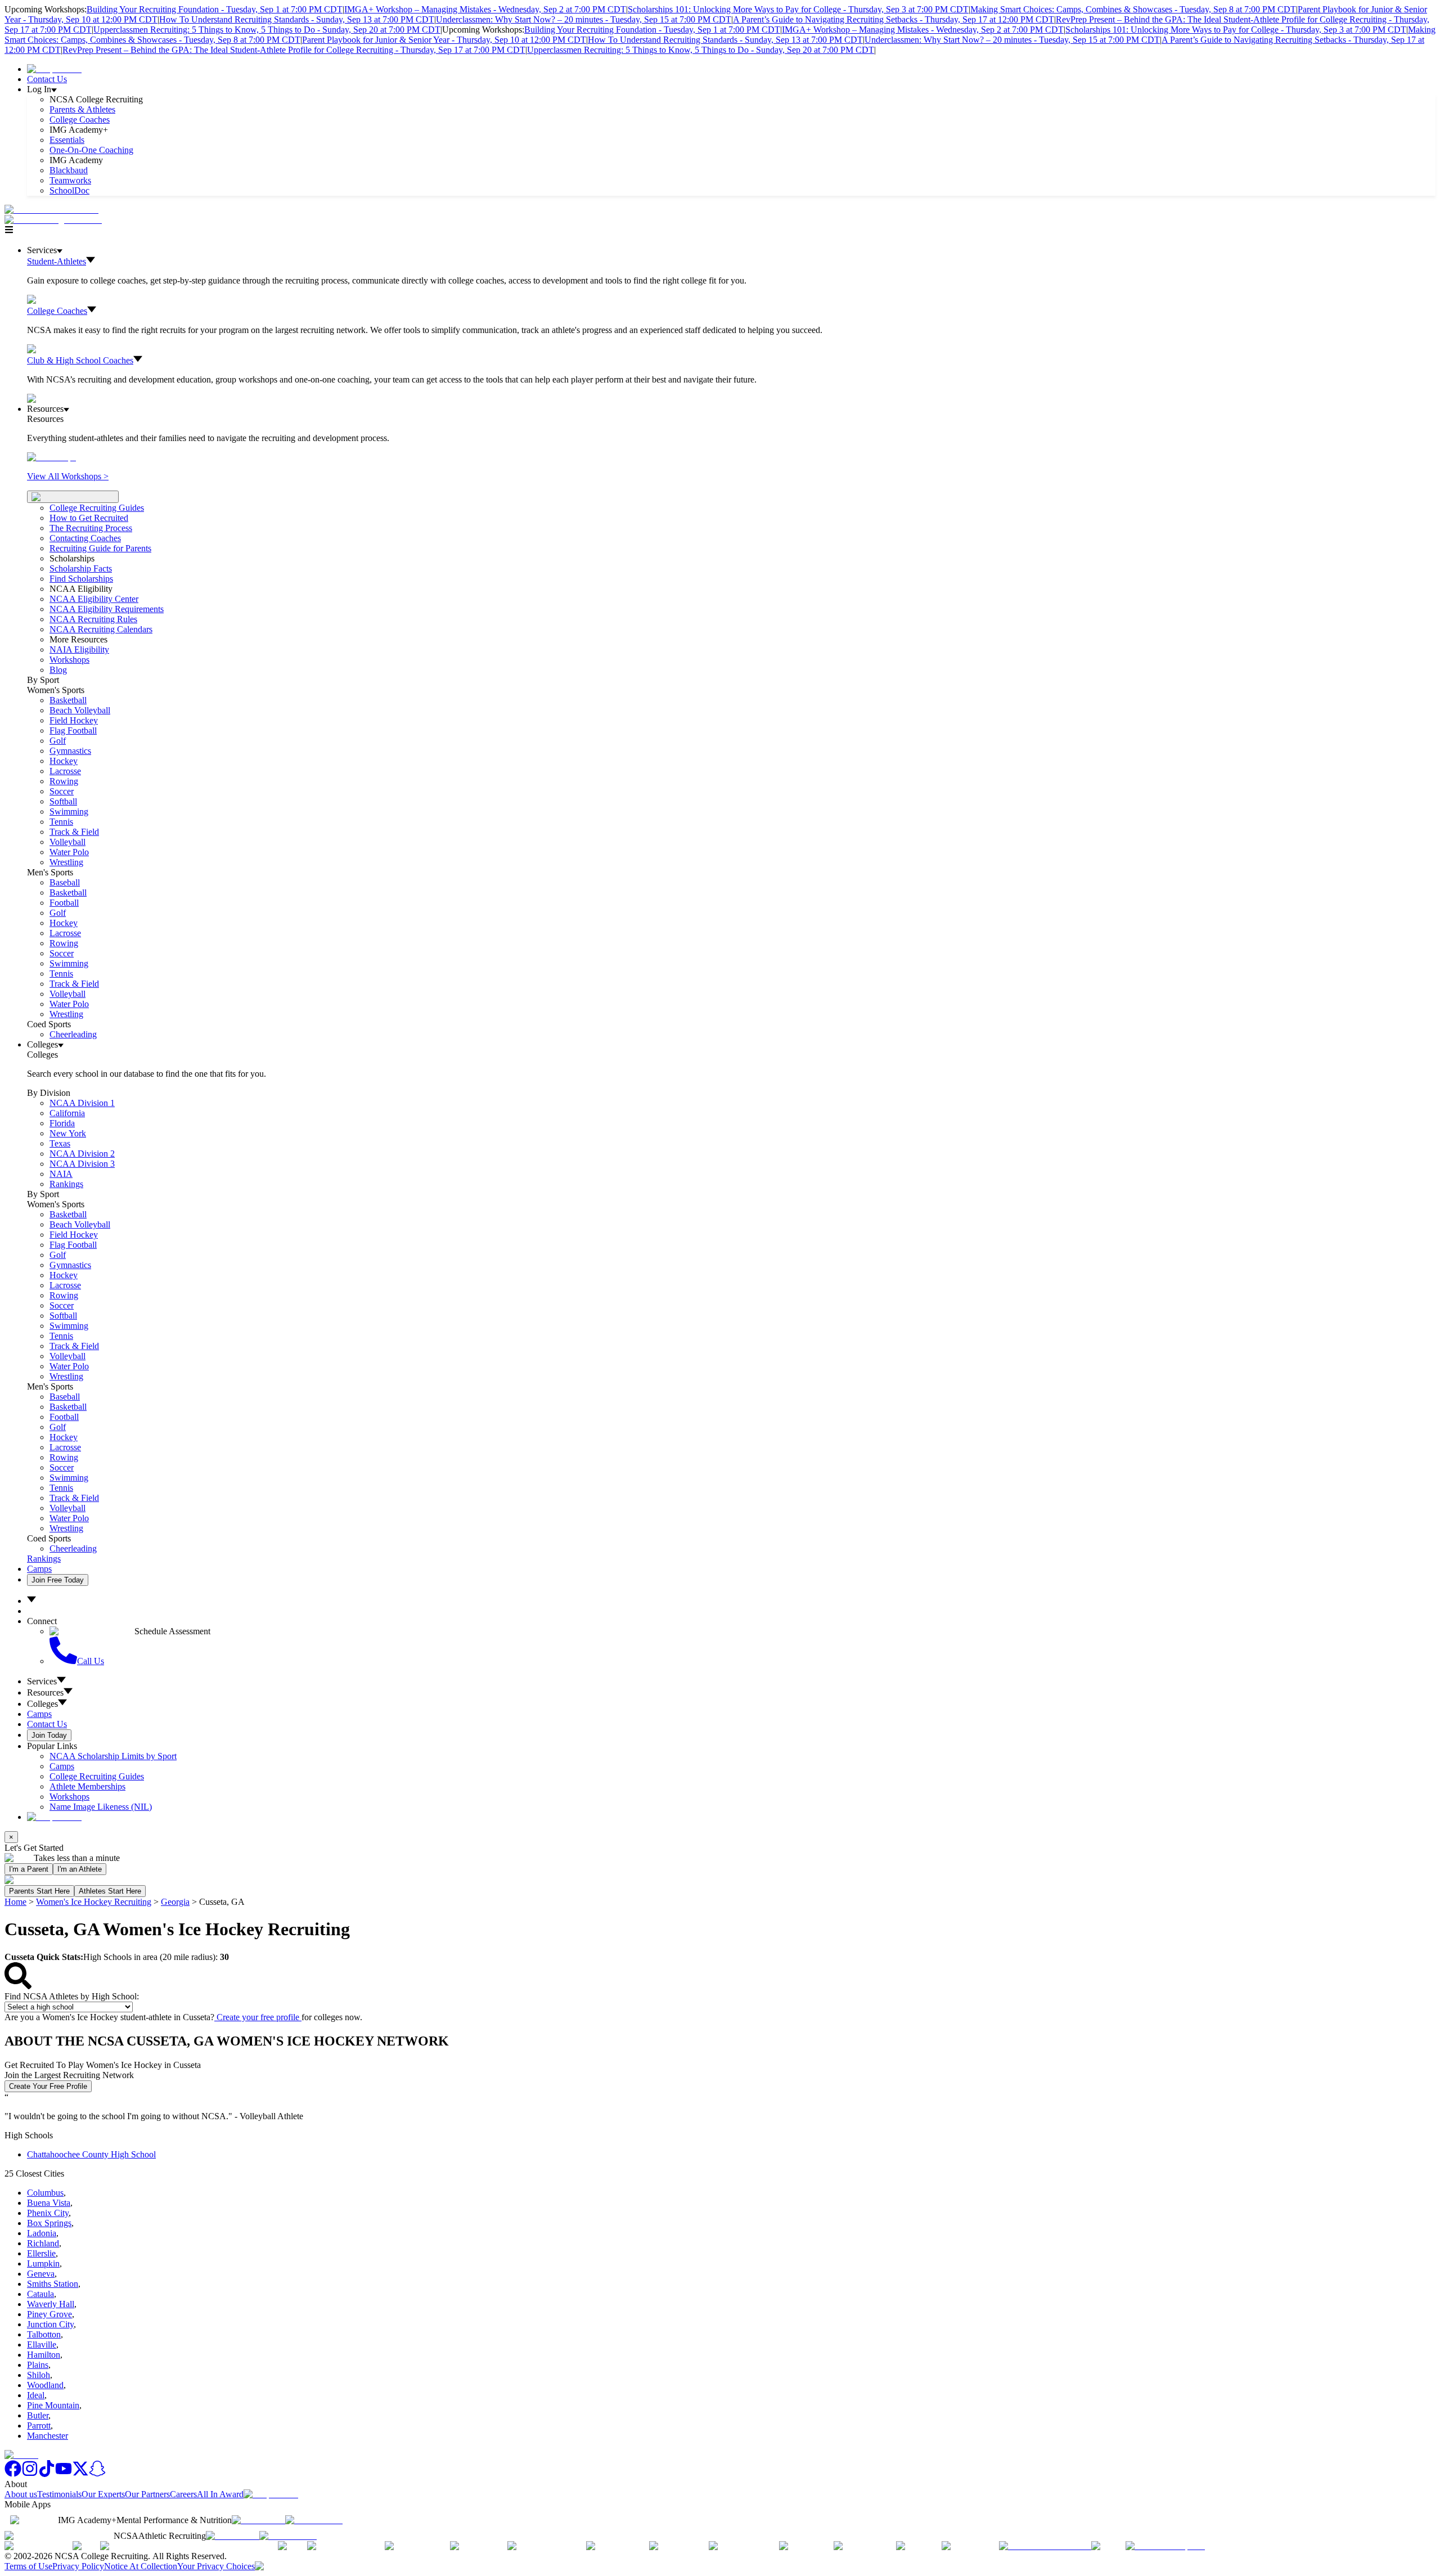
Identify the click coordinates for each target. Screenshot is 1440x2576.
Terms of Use (28, 2566)
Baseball (65, 882)
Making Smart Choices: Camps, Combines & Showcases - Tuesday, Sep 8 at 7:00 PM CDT (1133, 9)
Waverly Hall (51, 2304)
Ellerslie (41, 2253)
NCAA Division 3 (82, 1164)
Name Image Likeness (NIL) (101, 1807)
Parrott (39, 2426)
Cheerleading (73, 1034)
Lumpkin (43, 2263)
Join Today (49, 1735)
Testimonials (59, 2494)
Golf (58, 741)
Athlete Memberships (87, 1786)
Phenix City (48, 2213)
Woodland (45, 2385)
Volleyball (67, 842)
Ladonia (42, 2233)
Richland (43, 2243)
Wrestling (66, 862)
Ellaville (42, 2345)
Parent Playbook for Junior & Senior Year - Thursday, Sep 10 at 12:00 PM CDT (444, 40)
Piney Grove (49, 2314)
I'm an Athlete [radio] (80, 1869)
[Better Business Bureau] (1045, 2546)
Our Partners (147, 2494)
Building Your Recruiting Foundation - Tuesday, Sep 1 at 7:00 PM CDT (215, 9)
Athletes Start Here (110, 1891)
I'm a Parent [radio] (29, 1869)
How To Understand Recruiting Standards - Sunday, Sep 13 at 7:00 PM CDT (297, 19)
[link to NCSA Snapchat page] (97, 2474)
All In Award (220, 2494)
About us (21, 2494)
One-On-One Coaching (91, 150)
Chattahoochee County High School (91, 2154)
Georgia (175, 1902)
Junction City (50, 2324)
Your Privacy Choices (216, 2566)
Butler (38, 2415)
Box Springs (49, 2223)
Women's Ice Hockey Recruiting (94, 1902)
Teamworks (70, 180)
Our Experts (103, 2494)
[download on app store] (258, 2520)
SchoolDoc (69, 190)
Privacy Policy (78, 2566)
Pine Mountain (53, 2405)
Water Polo (69, 852)
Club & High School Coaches (80, 360)
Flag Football (73, 730)
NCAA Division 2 (82, 1154)
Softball (63, 801)
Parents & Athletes (82, 109)
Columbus (45, 2193)
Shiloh (39, 2375)
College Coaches (80, 120)
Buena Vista (49, 2203)
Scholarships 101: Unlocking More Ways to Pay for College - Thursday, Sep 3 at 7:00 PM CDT (798, 9)
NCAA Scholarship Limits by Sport (113, 1756)
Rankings (66, 1184)
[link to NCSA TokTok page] (47, 2474)
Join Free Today (58, 1580)
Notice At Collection (141, 2566)
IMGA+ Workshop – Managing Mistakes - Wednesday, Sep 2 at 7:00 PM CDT (485, 9)
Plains (38, 2365)
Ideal (36, 2395)
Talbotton (44, 2334)
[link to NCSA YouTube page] (64, 2474)
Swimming (69, 812)
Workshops (69, 1797)
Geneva (41, 2274)
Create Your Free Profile (48, 2086)
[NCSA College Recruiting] (56, 220)
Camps (39, 1569)
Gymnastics (70, 751)
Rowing (64, 781)
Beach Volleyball (80, 710)
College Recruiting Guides (97, 508)
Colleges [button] (42, 1704)
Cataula (40, 2294)
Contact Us (47, 79)
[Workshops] (51, 457)
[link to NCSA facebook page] (13, 2474)
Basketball (68, 700)
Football (64, 903)
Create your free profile (258, 2017)
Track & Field (74, 832)
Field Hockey (74, 720)
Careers (183, 2494)
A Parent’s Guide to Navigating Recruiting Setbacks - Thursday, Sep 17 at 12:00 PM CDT (894, 19)
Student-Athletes (57, 261)
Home (15, 1902)
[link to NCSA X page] (80, 2474)
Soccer (62, 791)
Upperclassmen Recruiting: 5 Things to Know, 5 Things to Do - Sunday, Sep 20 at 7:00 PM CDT (267, 30)
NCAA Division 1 (82, 1103)
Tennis (61, 822)
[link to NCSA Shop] (54, 69)
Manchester (48, 2436)
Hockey (64, 761)
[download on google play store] (316, 2520)
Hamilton (44, 2355)
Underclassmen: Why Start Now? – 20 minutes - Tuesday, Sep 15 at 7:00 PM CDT (584, 19)
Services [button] (42, 1681)
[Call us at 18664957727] (51, 210)
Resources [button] (45, 1692)
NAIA (61, 1174)
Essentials (67, 140)
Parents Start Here (39, 1891)
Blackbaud (69, 170)
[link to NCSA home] (21, 2455)
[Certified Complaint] (1165, 2546)
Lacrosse (65, 771)
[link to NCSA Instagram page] (30, 2474)
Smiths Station (53, 2284)
